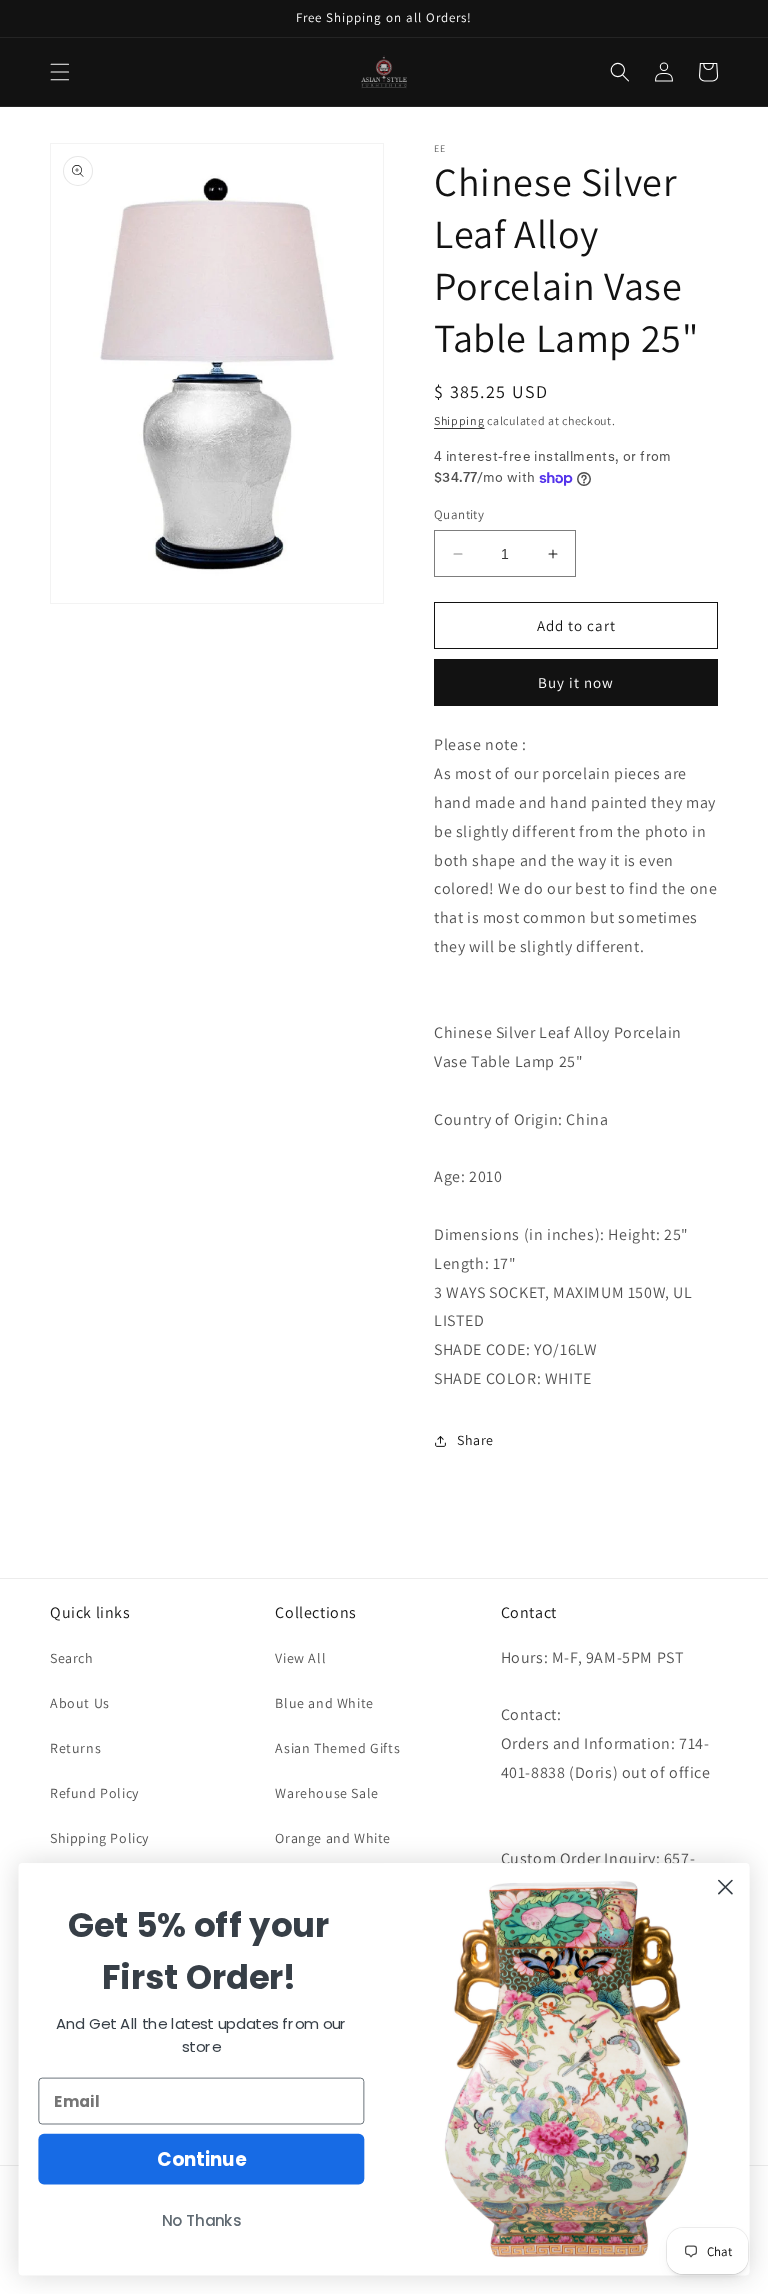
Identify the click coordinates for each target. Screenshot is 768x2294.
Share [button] (475, 1440)
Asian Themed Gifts (337, 1748)
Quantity (459, 514)
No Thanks (202, 2221)
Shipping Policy (99, 1838)
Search (72, 1658)
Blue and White (324, 1703)
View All (300, 1658)
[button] (60, 72)
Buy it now (576, 682)
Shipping (459, 420)
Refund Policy (94, 1793)
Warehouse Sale (326, 1793)
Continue (201, 2159)
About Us (80, 1703)
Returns (75, 1748)
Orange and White (333, 1838)
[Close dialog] (725, 1887)
